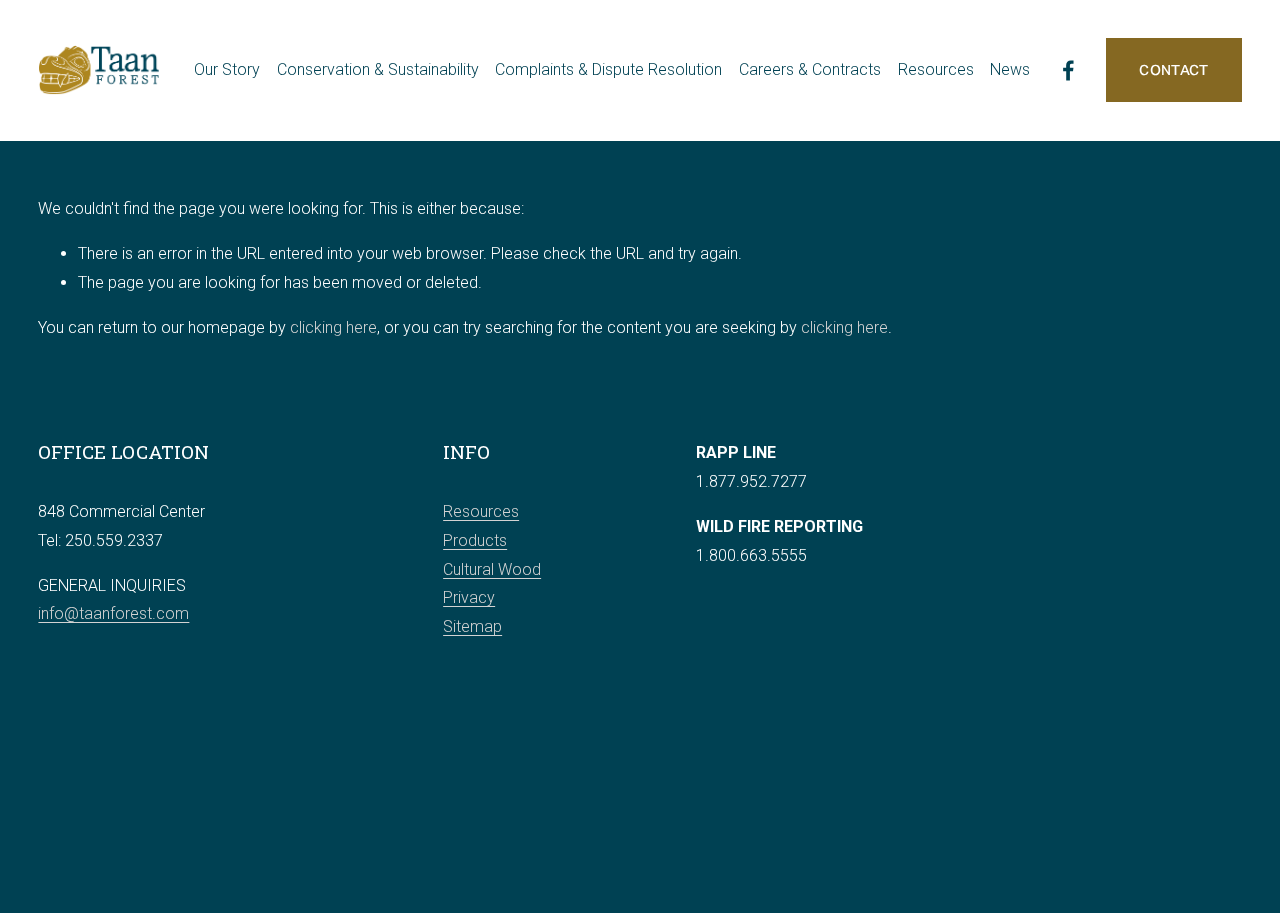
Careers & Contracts (810, 69)
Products (475, 540)
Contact (1173, 70)
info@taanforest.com (113, 613)
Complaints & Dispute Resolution (608, 69)
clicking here (333, 327)
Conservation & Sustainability (378, 69)
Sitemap (472, 626)
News (1010, 69)
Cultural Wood (492, 569)
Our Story (227, 69)
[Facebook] (1068, 70)
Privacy (469, 597)
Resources (481, 511)
